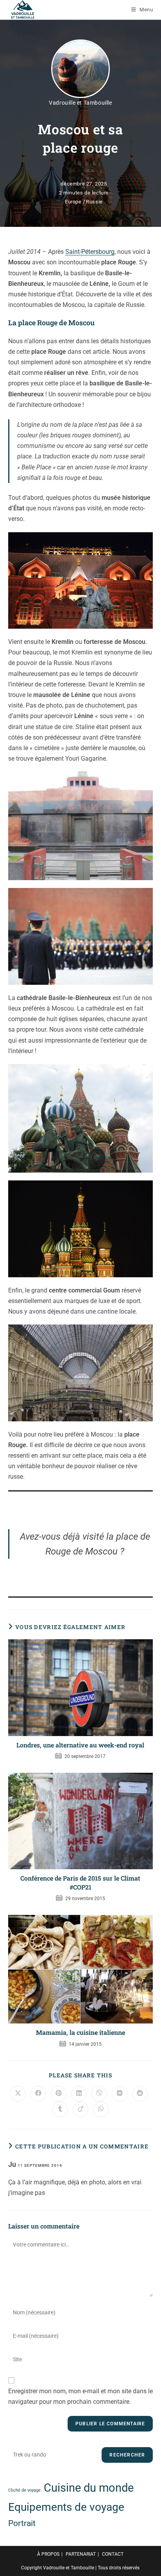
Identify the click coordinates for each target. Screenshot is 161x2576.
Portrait (22, 2523)
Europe (73, 202)
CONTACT (113, 2554)
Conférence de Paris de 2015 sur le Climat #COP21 (80, 1882)
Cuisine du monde (89, 2488)
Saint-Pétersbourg (90, 252)
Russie (94, 202)
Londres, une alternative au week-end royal (80, 1745)
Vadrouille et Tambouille (80, 103)
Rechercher (127, 2455)
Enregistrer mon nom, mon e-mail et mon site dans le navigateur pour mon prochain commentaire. (80, 2396)
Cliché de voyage (24, 2490)
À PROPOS (48, 2554)
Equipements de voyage (66, 2507)
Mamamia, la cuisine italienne (80, 2032)
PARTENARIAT (81, 2554)
